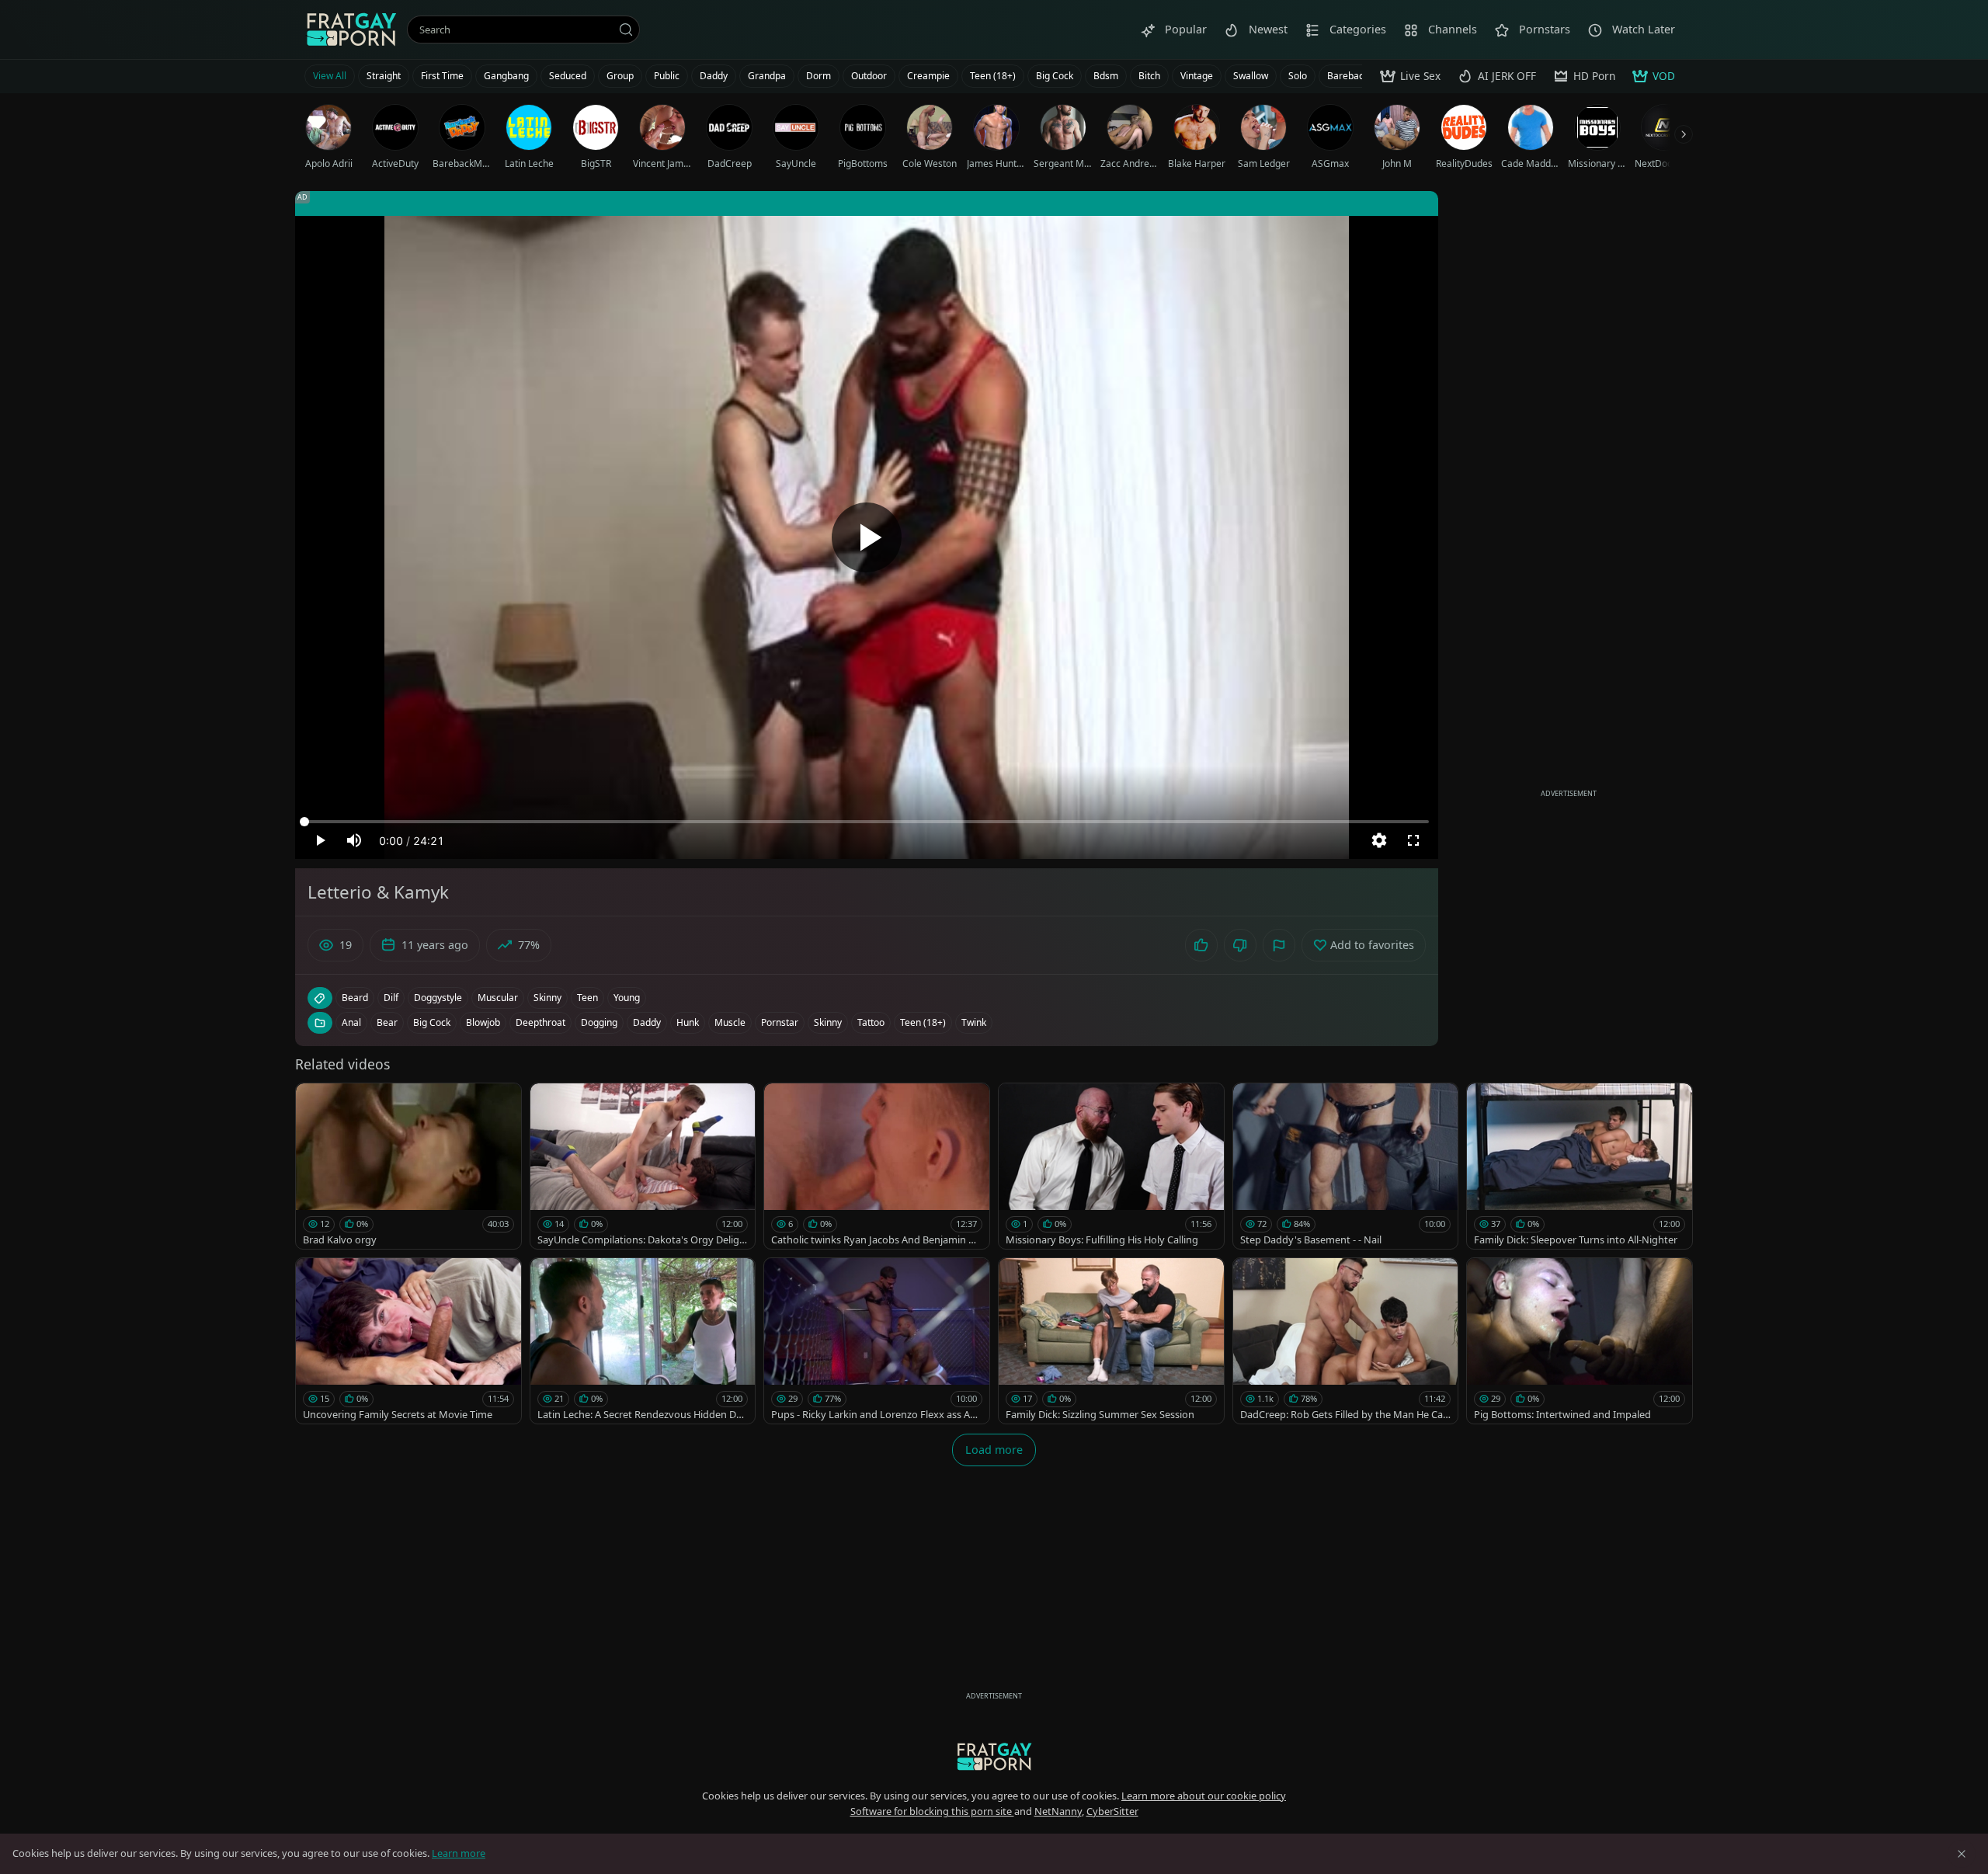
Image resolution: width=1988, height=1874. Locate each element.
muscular (498, 998)
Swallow (1251, 76)
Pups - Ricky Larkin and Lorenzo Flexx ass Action (876, 1415)
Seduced (568, 76)
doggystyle (438, 998)
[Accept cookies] (1962, 1854)
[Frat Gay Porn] (351, 30)
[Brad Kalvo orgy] (408, 1166)
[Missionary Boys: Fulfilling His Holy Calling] (1111, 1166)
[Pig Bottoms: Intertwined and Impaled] (1580, 1341)
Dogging (599, 1022)
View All (330, 76)
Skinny (828, 1022)
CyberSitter (1112, 1811)
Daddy (714, 76)
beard (355, 998)
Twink (974, 1022)
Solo (1298, 76)
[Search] (626, 30)
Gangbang (506, 76)
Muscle (730, 1022)
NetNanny (1058, 1811)
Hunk (688, 1022)
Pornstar (780, 1022)
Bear (387, 1022)
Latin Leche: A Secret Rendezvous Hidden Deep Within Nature (642, 1415)
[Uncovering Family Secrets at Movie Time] (408, 1341)
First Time (442, 76)
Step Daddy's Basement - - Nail (1311, 1239)
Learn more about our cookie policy (1204, 1796)
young (627, 998)
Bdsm (1106, 76)
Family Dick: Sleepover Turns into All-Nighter (1576, 1239)
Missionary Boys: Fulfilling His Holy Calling (1102, 1239)
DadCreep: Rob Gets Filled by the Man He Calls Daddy (1344, 1415)
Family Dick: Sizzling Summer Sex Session (1100, 1414)
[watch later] (315, 1102)
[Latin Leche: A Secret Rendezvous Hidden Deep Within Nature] (643, 1341)
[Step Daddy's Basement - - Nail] (1346, 1166)
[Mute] (354, 840)
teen (587, 998)
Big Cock (1055, 76)
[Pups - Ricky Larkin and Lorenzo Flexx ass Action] (877, 1341)
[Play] (867, 537)
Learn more (459, 1853)
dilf (391, 998)
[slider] (867, 822)
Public (667, 76)
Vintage (1197, 76)
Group (620, 76)
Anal (351, 1022)
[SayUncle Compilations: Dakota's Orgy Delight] (643, 1166)
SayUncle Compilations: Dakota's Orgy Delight (641, 1240)
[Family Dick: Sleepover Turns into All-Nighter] (1580, 1166)
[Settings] (1379, 840)
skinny (547, 998)
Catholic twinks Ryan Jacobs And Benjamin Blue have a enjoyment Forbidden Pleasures (874, 1240)
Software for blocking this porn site (932, 1811)
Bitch (1149, 76)
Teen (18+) (993, 76)
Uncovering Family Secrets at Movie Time (398, 1414)
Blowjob (483, 1022)
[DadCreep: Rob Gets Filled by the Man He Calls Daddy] (1346, 1341)
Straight (384, 76)
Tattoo (871, 1022)
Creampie (928, 76)
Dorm (818, 76)
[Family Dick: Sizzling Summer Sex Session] (1111, 1341)
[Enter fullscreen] (1413, 840)
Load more (994, 1450)
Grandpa (767, 76)
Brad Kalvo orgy (340, 1239)
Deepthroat (540, 1022)
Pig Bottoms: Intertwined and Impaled (1562, 1414)
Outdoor (869, 76)
